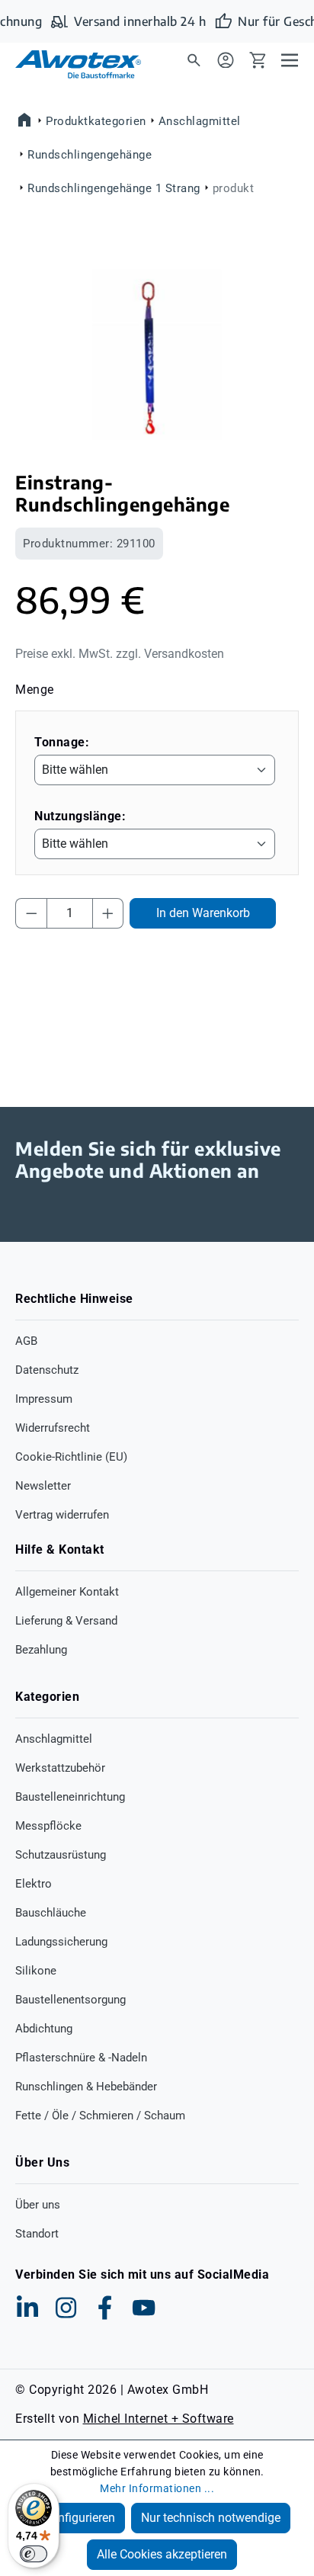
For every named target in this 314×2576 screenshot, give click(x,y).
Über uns (38, 2205)
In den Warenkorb (203, 913)
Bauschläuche (51, 1913)
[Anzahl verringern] (31, 913)
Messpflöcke (48, 1826)
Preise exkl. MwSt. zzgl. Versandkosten (120, 654)
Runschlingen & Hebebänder (86, 2087)
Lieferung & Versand (66, 1621)
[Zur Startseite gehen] (69, 64)
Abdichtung (44, 2029)
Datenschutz (47, 1370)
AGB (26, 1341)
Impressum (44, 1399)
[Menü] (290, 59)
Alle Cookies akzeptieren (162, 2554)
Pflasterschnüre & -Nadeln (81, 2058)
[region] (157, 355)
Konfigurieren (79, 2518)
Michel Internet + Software (159, 2419)
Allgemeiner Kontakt (67, 1592)
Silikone (36, 1971)
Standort (37, 2234)
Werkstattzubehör (60, 1768)
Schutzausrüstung (61, 1855)
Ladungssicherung (61, 1942)
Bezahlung (41, 1650)
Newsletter (43, 1486)
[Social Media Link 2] (66, 2308)
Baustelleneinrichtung (70, 1797)
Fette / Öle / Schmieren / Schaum (100, 2116)
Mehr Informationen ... (157, 2488)
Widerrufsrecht (53, 1428)
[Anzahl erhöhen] (108, 913)
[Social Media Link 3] (105, 2308)
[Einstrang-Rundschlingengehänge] (157, 355)
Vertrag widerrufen (62, 1515)
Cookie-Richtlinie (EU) (71, 1457)
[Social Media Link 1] (27, 2308)
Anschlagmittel (54, 1739)
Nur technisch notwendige (211, 2518)
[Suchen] (194, 59)
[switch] (34, 2554)
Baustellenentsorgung (70, 2000)
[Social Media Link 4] (144, 2308)
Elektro (34, 1884)
